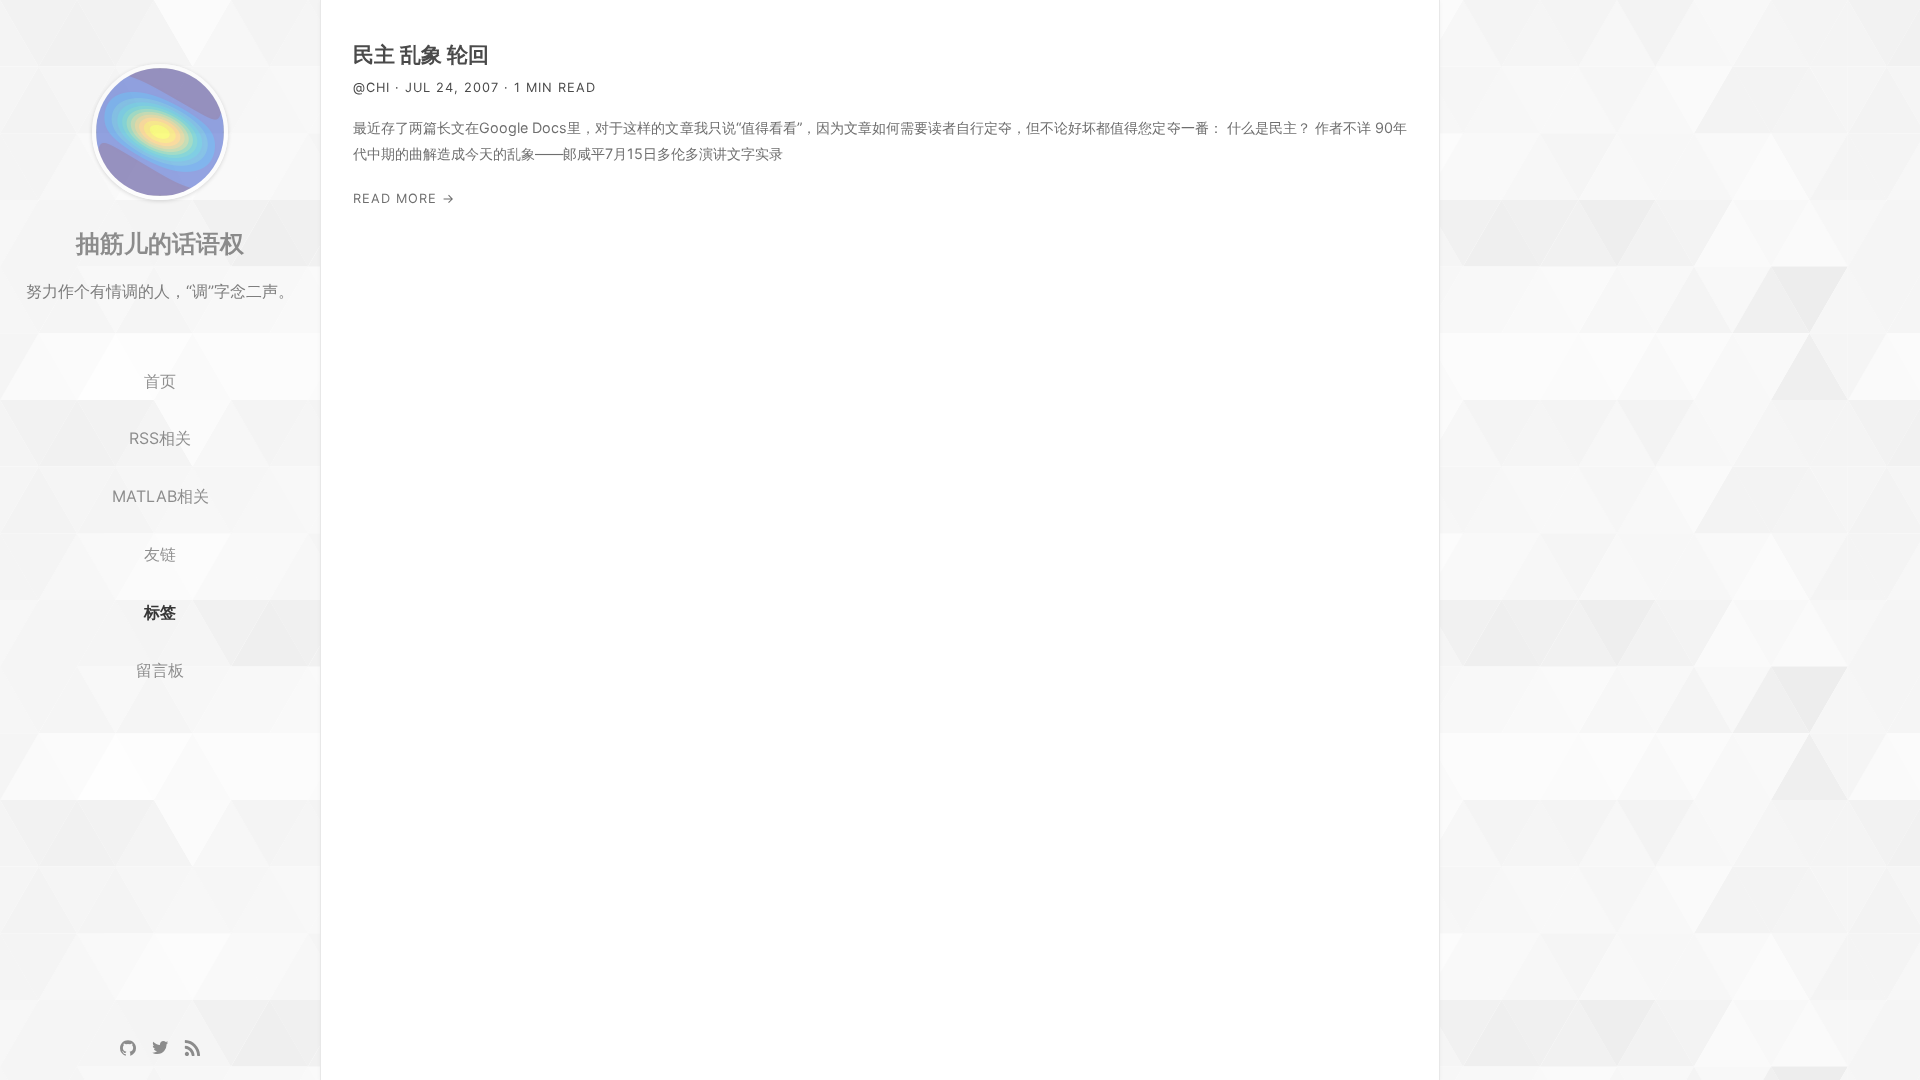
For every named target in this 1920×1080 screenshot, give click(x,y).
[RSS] (192, 1048)
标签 (160, 612)
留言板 (160, 670)
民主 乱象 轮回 (421, 54)
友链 (160, 554)
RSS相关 (160, 438)
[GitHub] (128, 1048)
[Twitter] (160, 1048)
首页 (160, 381)
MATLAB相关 (160, 496)
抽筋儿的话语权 (160, 243)
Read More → (404, 198)
